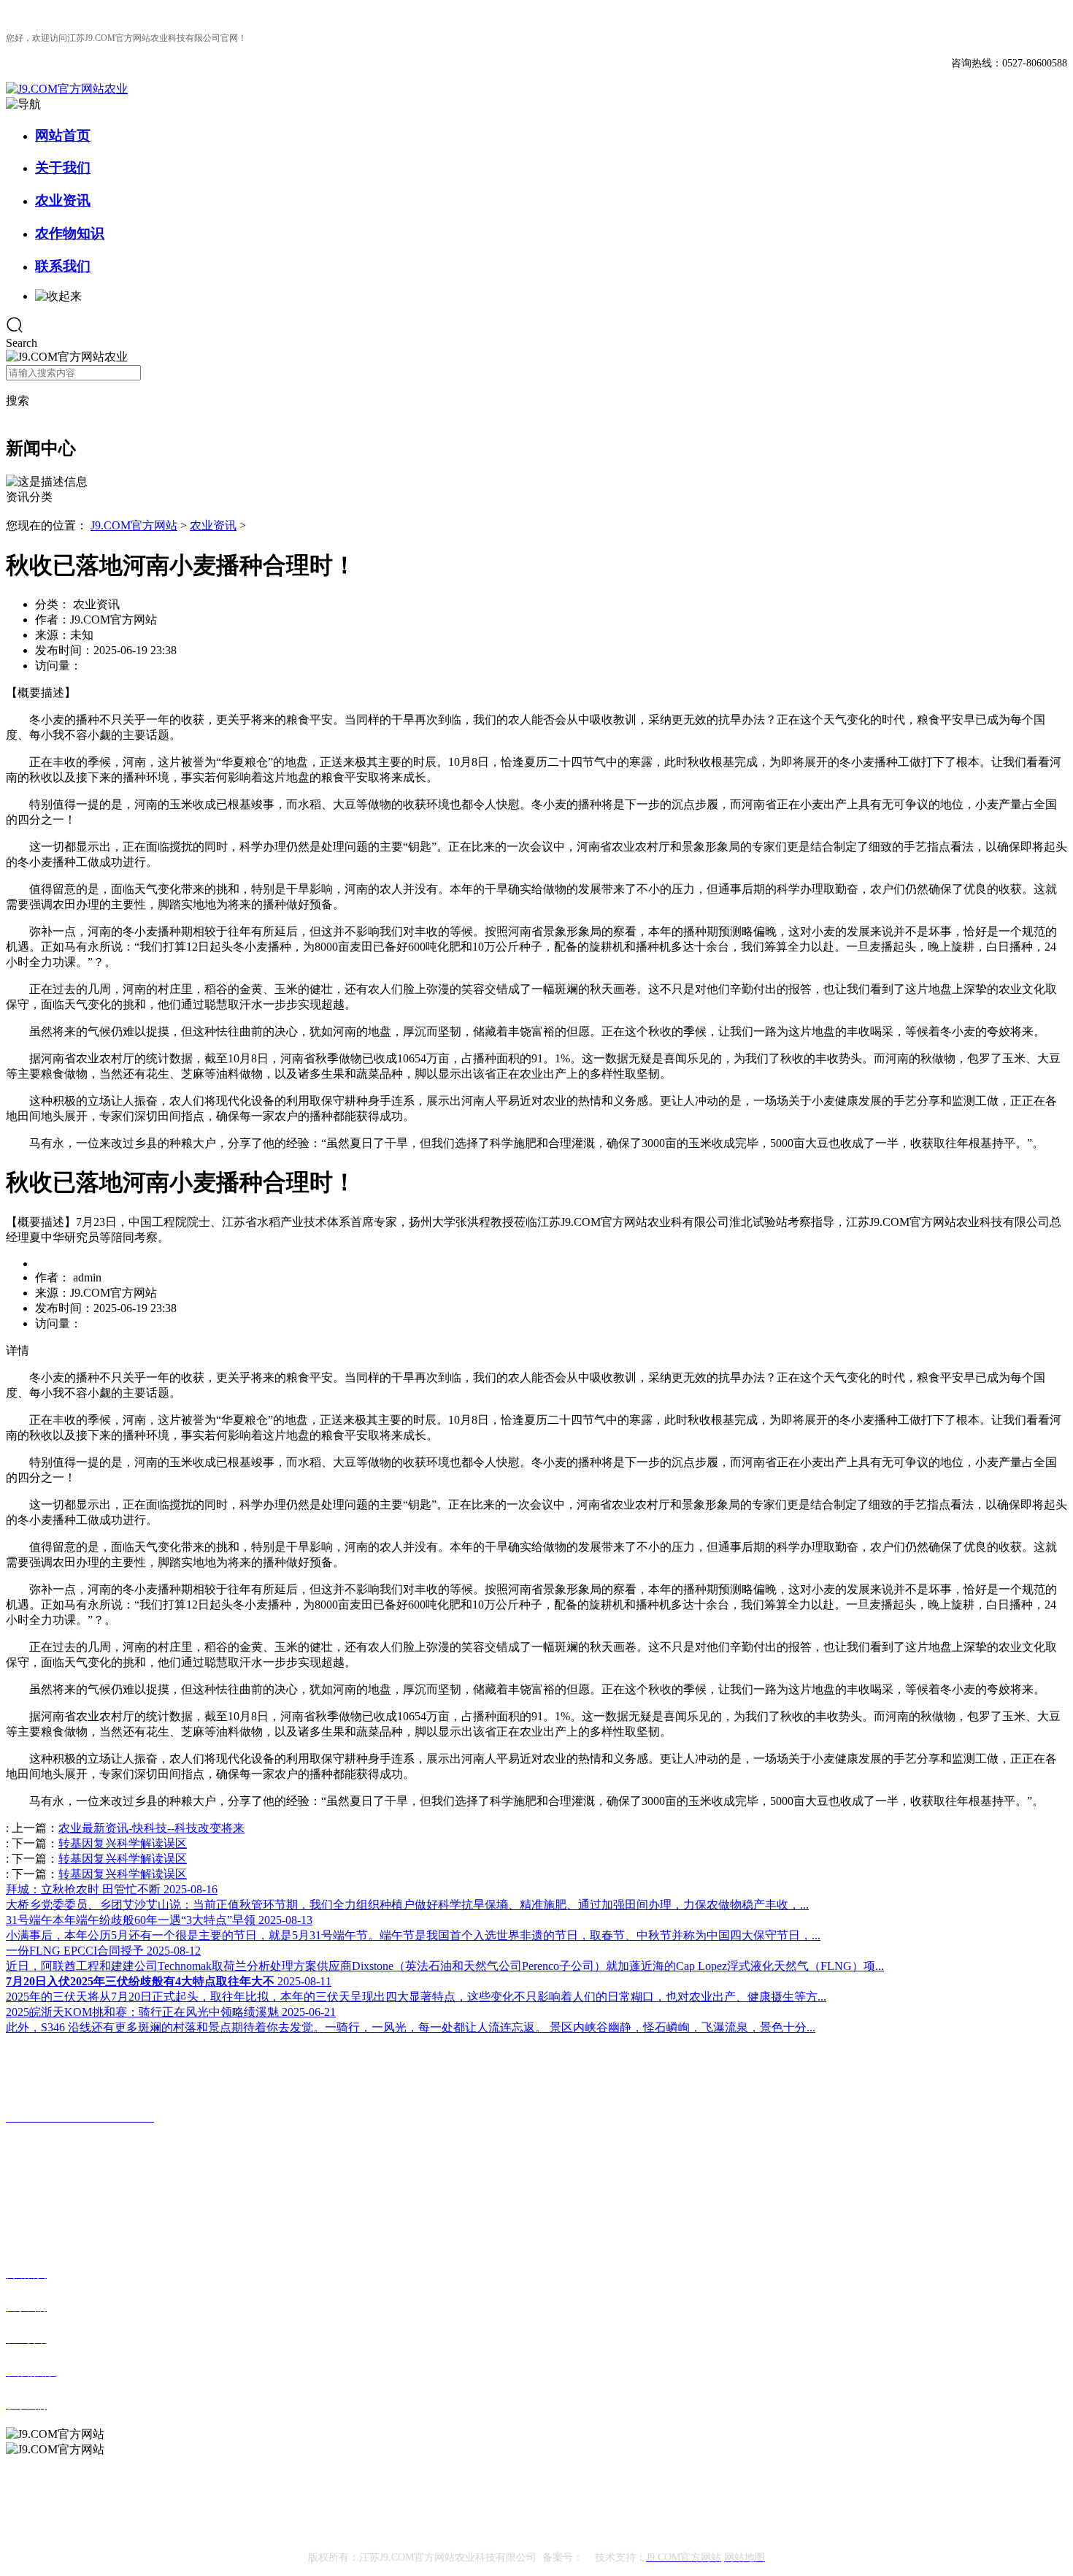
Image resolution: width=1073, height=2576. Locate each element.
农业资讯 (63, 200)
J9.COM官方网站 (134, 525)
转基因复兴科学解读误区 (123, 1843)
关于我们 (63, 168)
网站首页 (63, 135)
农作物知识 (70, 233)
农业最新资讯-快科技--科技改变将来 (151, 1828)
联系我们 (63, 266)
